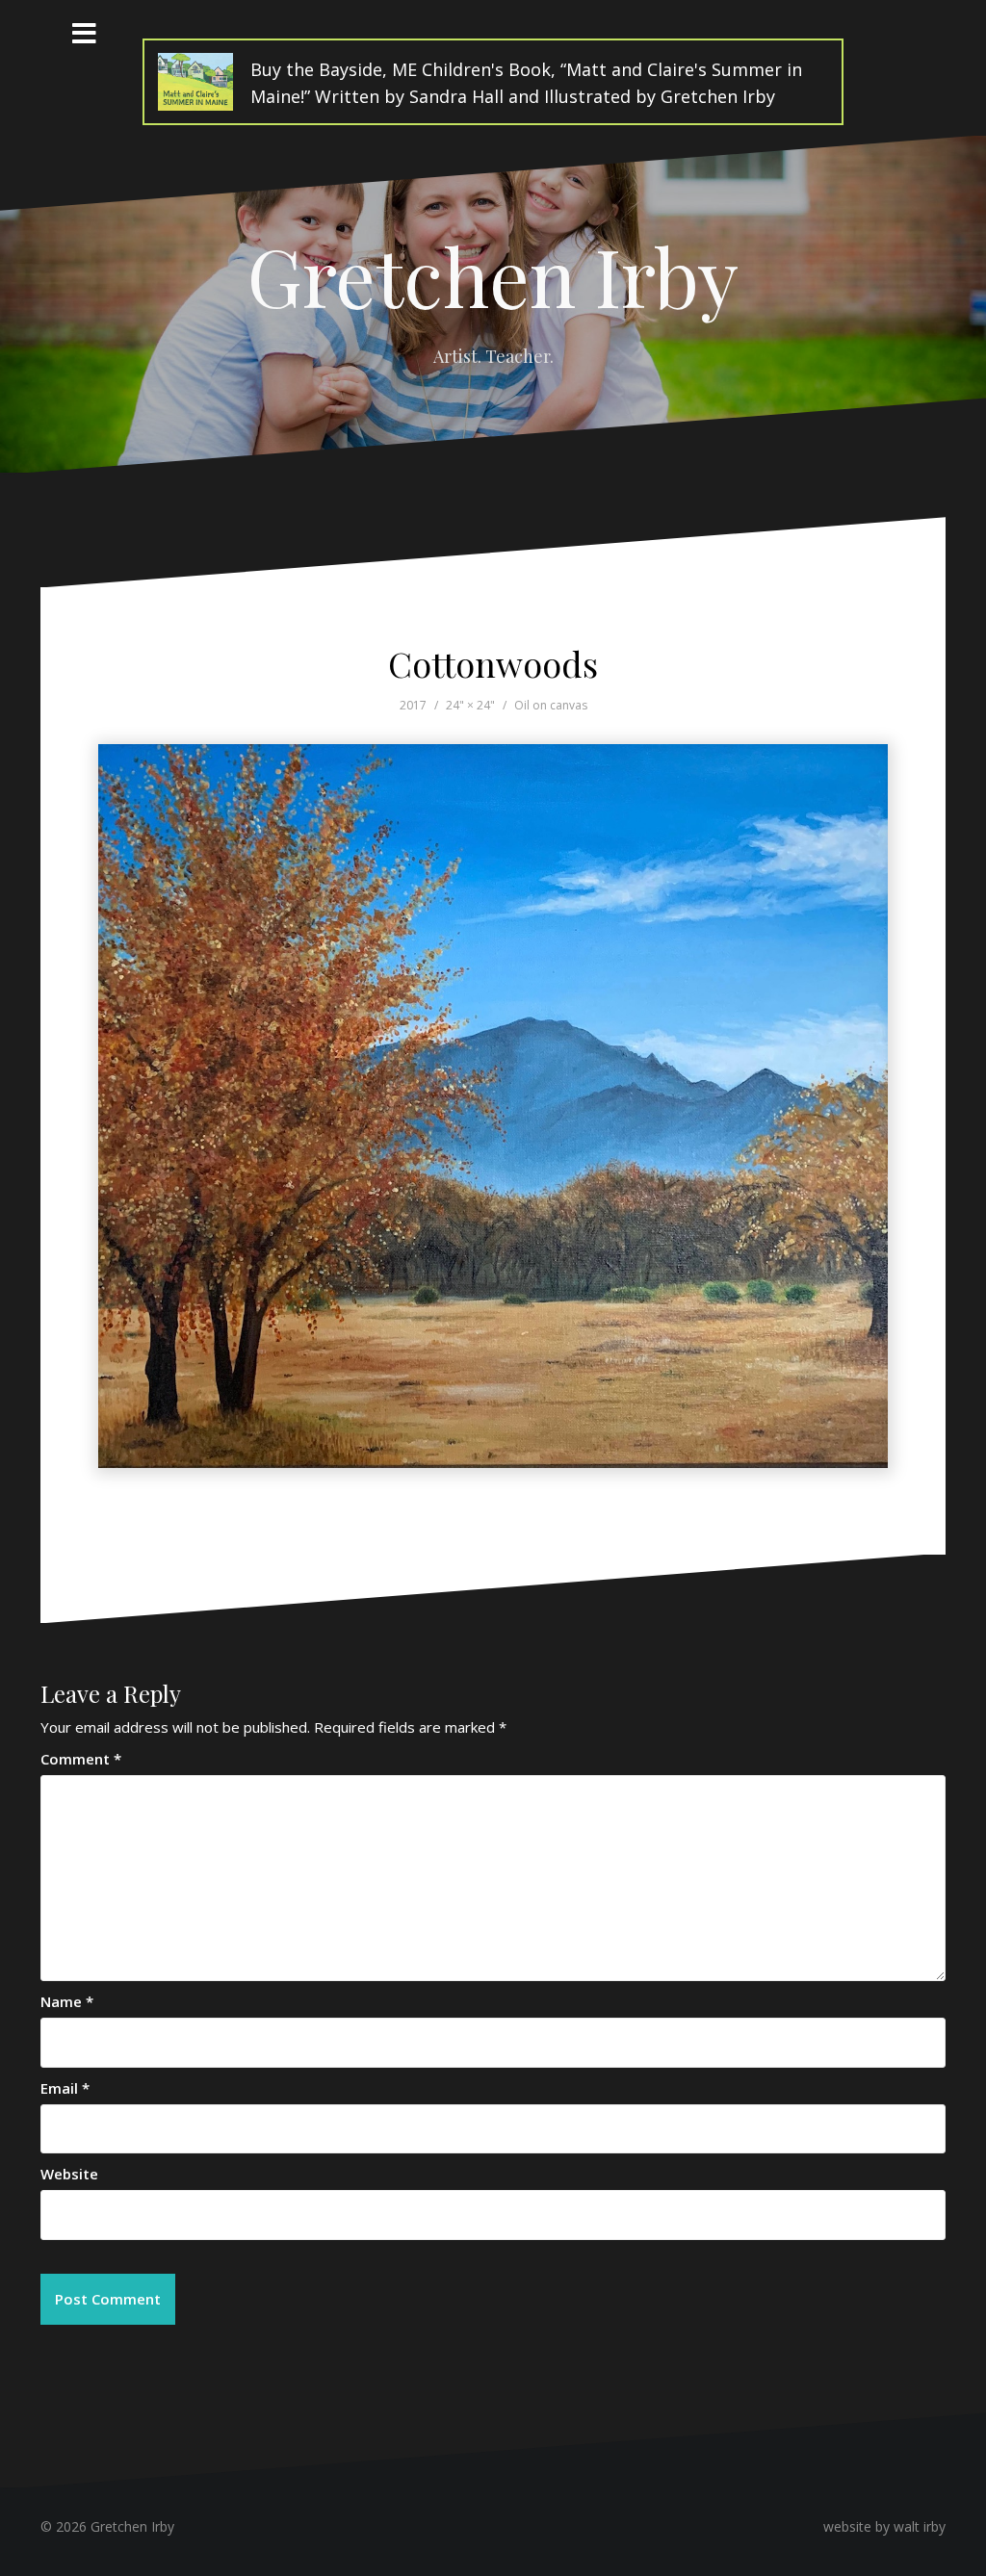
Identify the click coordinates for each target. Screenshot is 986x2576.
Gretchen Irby (493, 275)
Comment (81, 1759)
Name (67, 2001)
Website (69, 2174)
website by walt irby (884, 2526)
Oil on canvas (551, 705)
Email (65, 2088)
